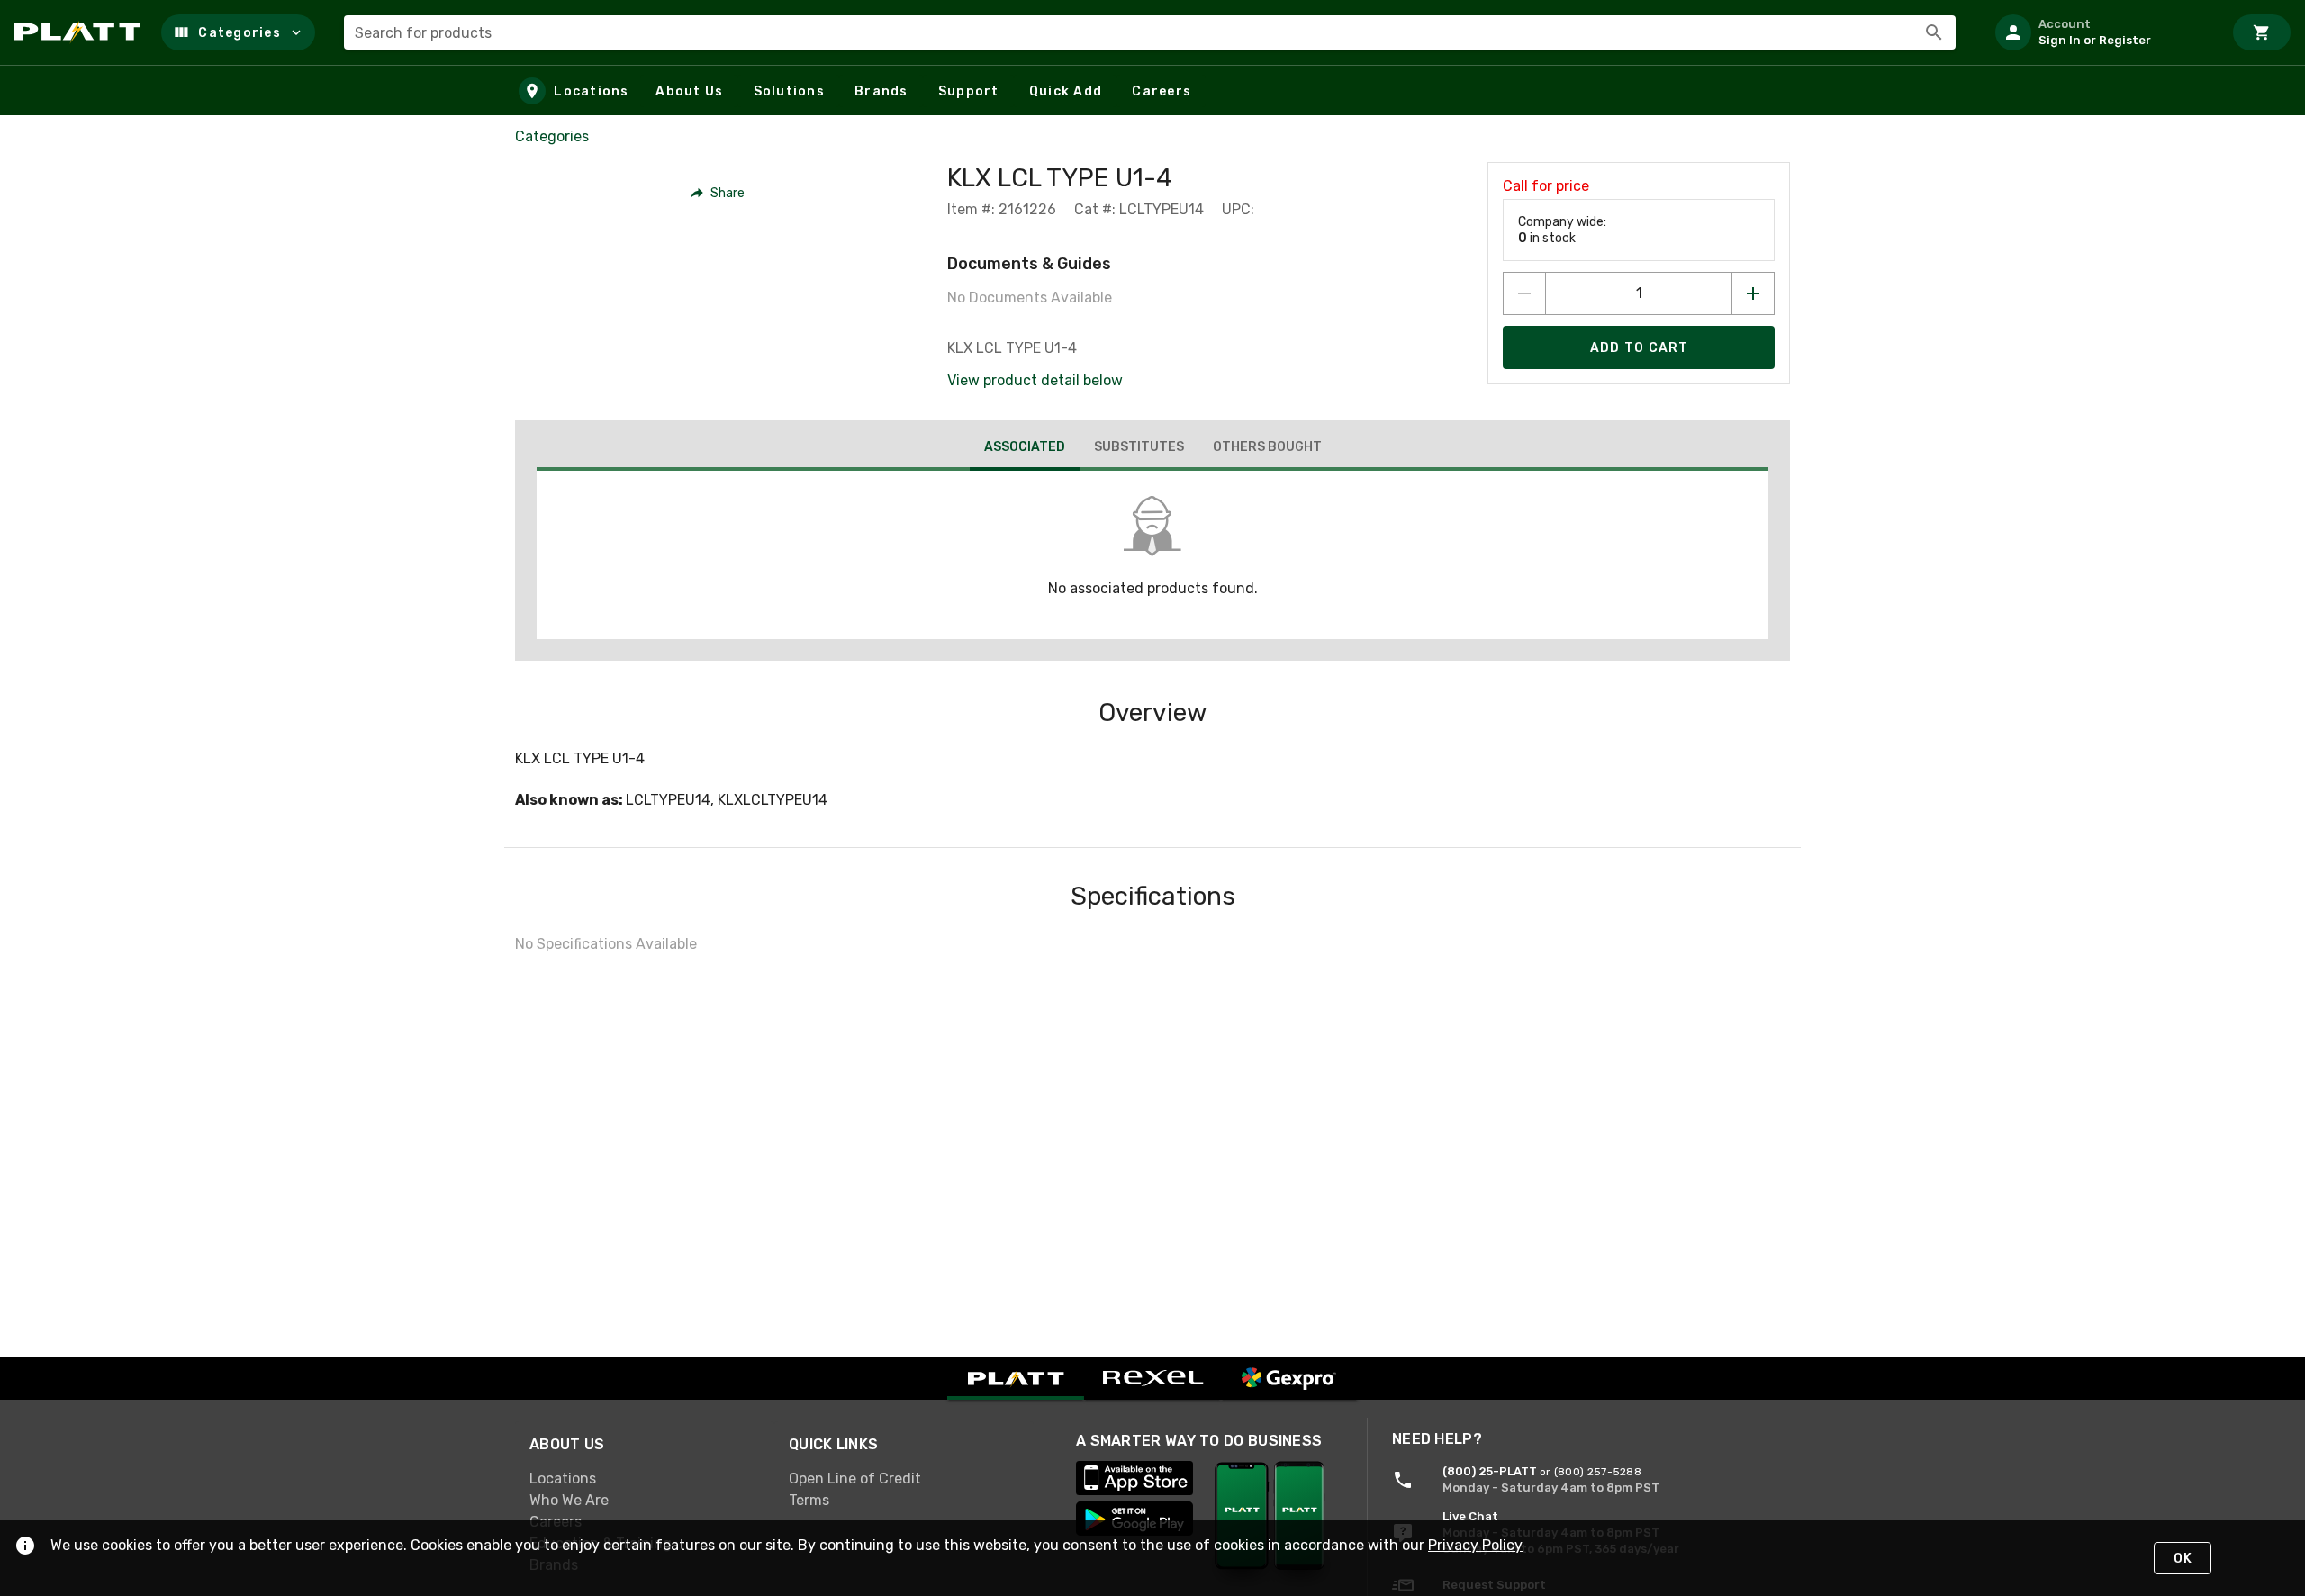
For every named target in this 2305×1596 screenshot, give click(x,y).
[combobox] (1150, 32)
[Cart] (2262, 32)
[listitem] (2102, 32)
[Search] (1934, 32)
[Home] (81, 32)
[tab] (1025, 449)
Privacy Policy (1475, 1545)
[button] (238, 32)
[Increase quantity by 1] (1753, 293)
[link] (645, 1479)
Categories (552, 136)
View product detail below (1035, 380)
